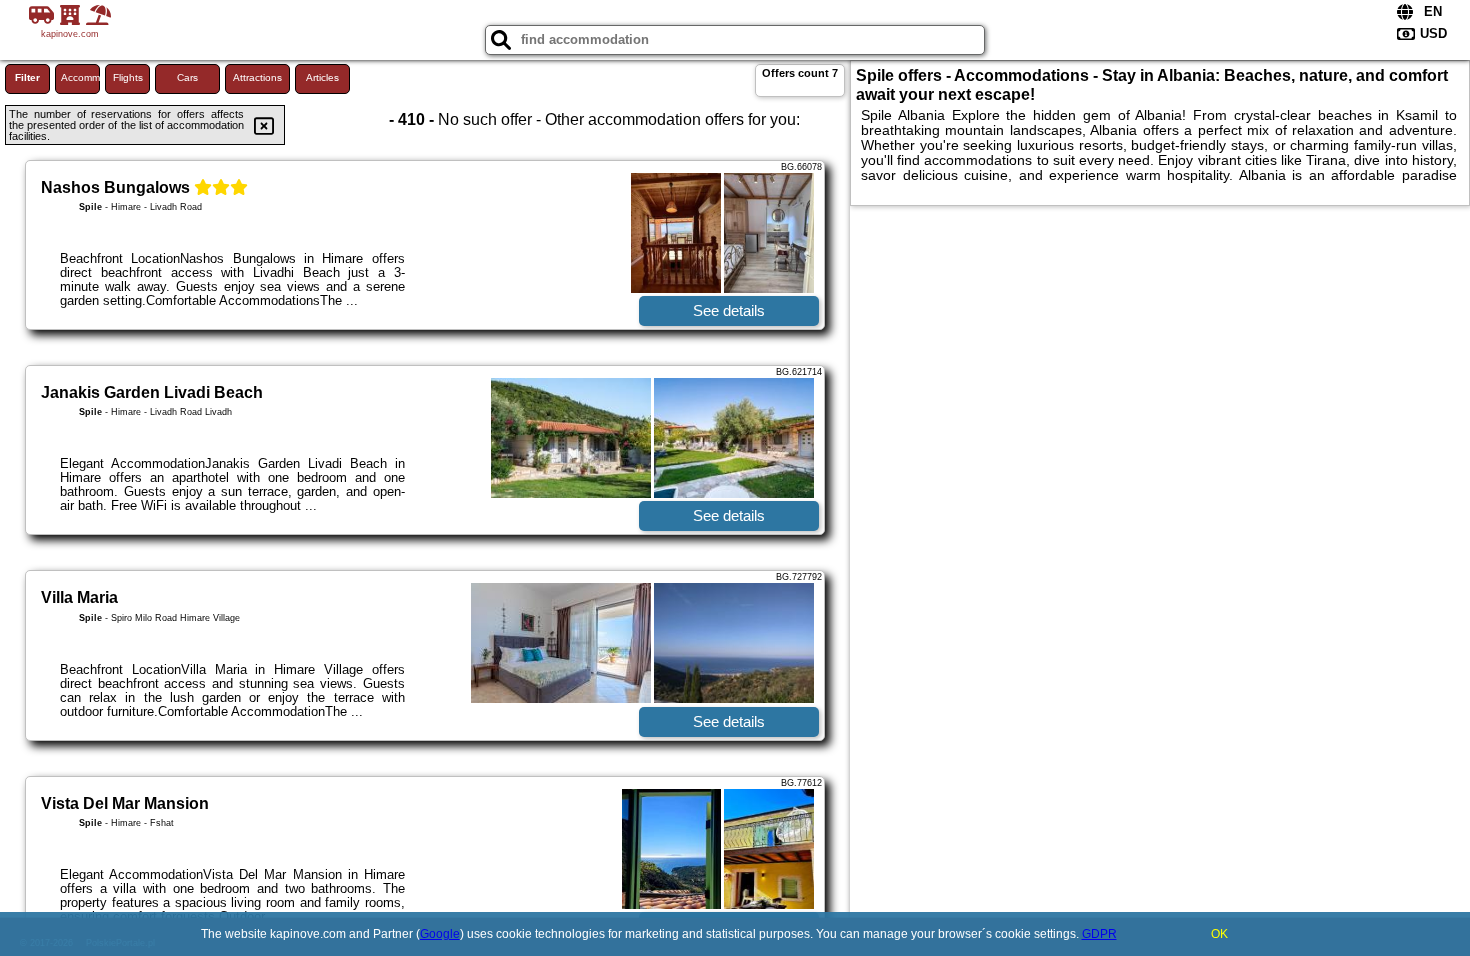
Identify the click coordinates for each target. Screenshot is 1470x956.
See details (729, 310)
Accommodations (80, 77)
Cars (187, 77)
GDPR (1099, 934)
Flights (128, 77)
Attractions (257, 77)
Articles (322, 77)
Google (440, 934)
